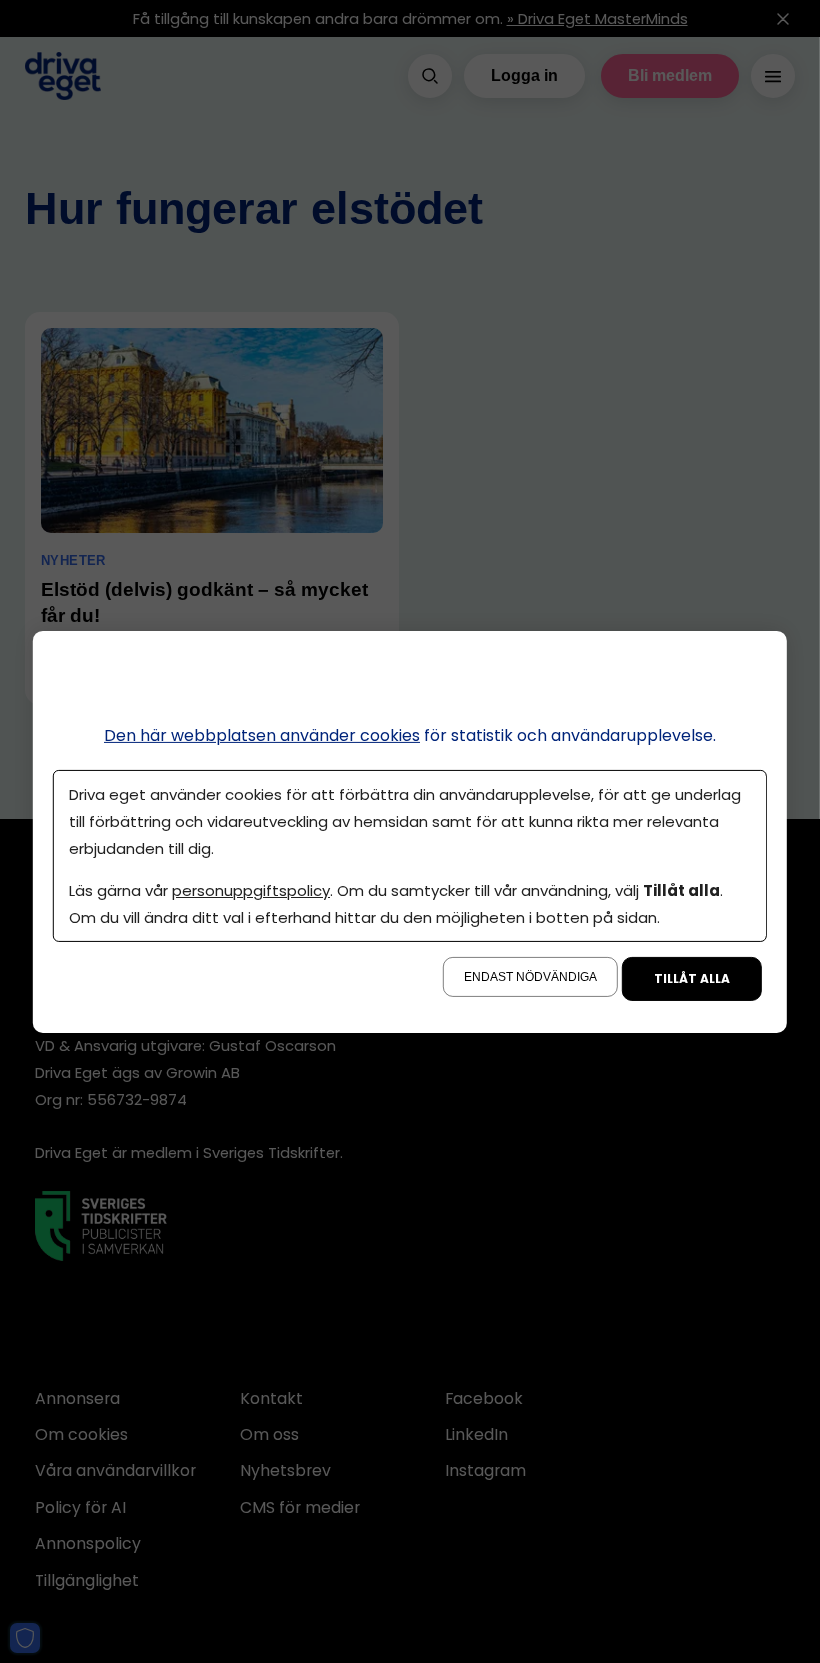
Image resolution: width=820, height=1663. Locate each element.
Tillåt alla (692, 978)
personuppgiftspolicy (251, 890)
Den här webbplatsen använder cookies (262, 734)
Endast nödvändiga (530, 977)
